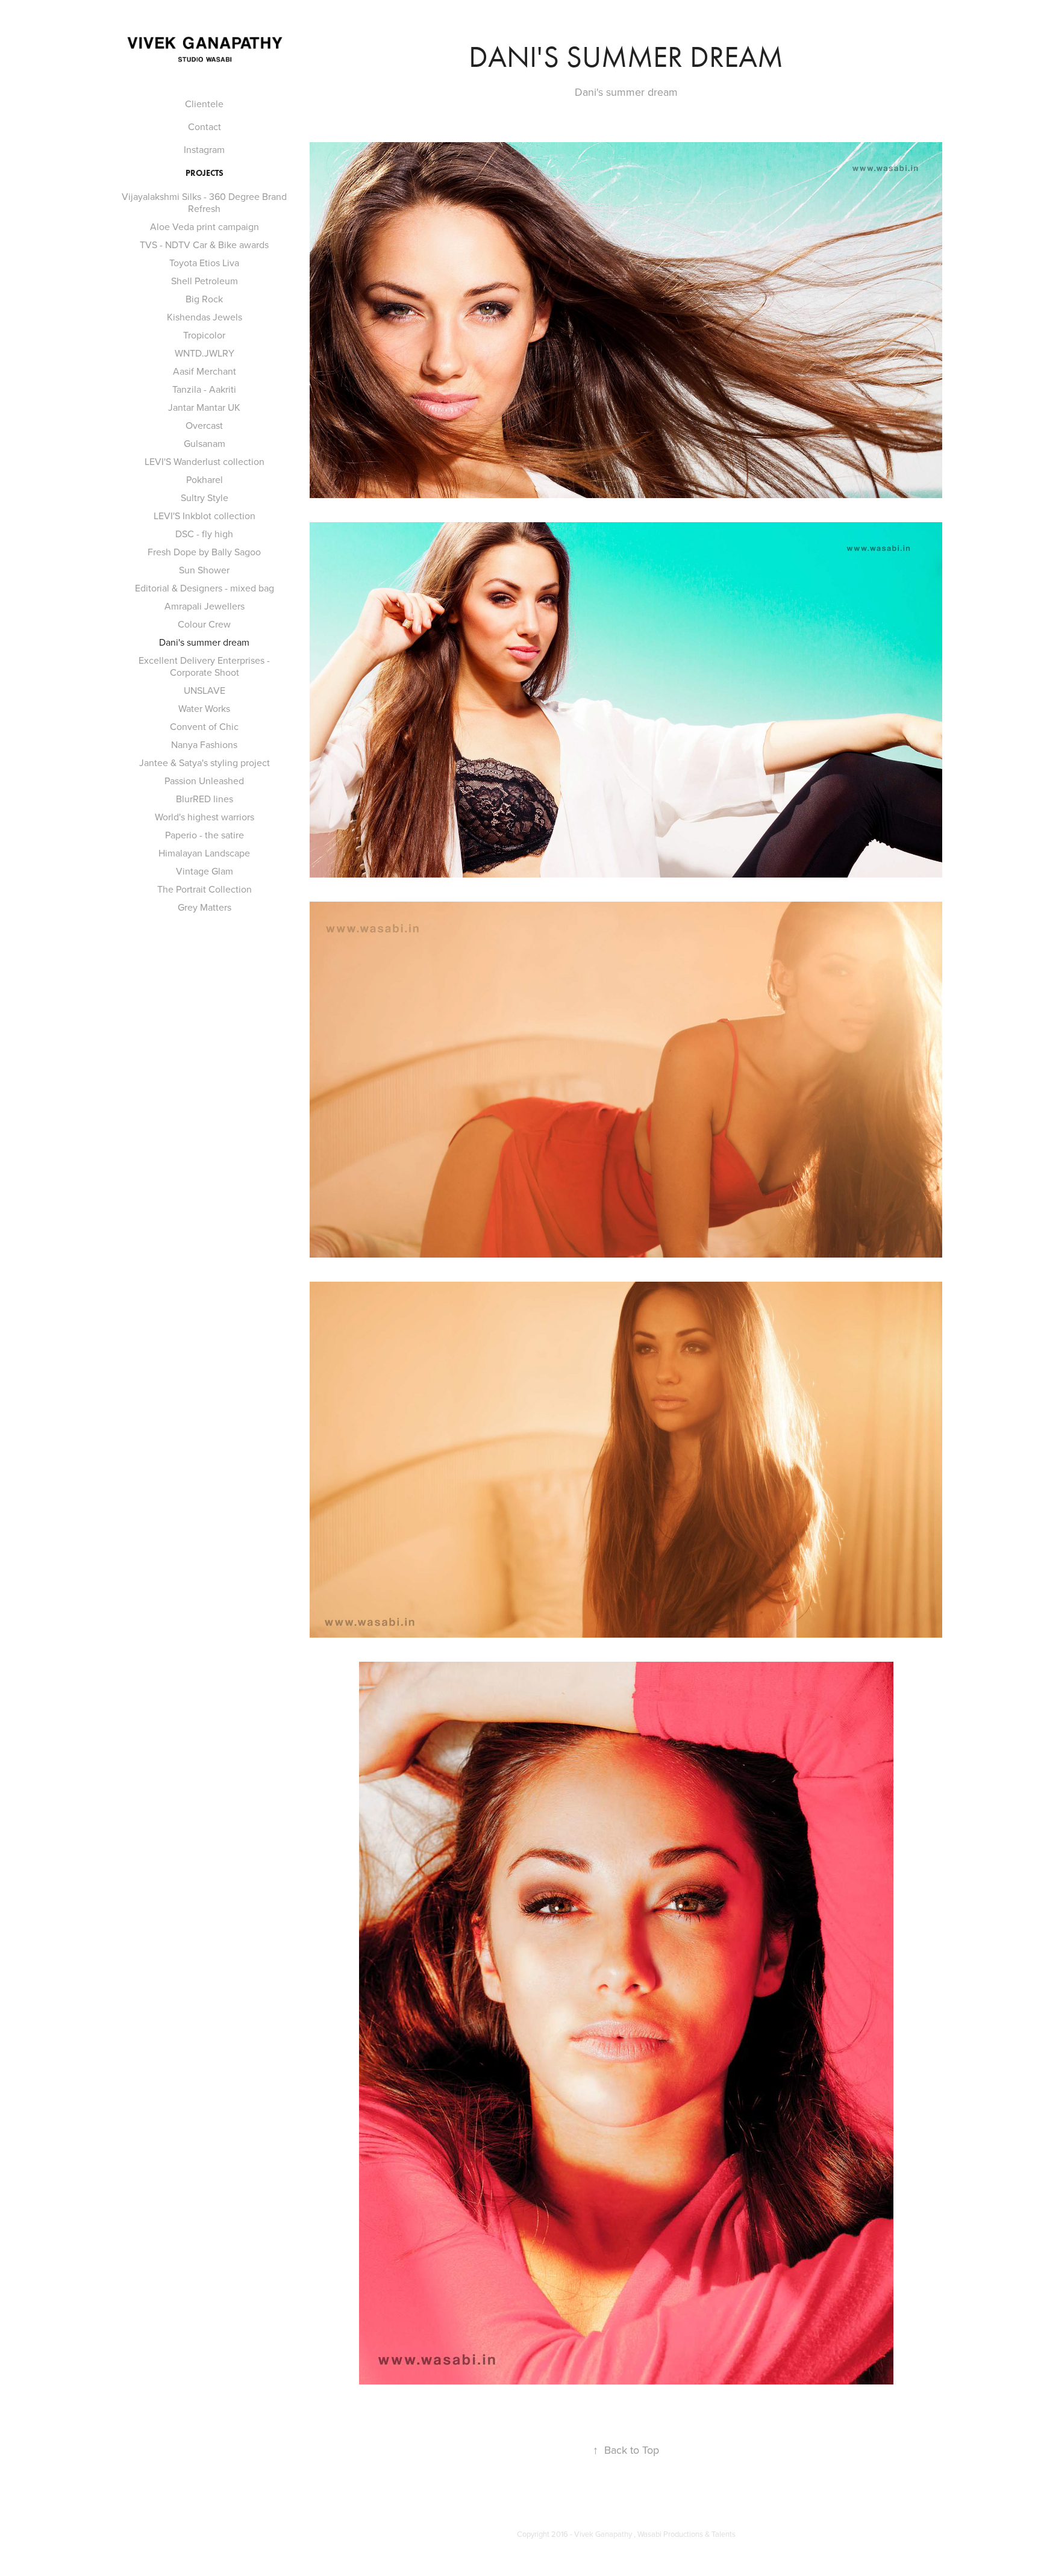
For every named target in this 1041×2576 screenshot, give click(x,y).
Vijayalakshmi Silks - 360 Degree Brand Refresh (204, 202)
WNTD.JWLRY (205, 353)
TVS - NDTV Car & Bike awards (204, 245)
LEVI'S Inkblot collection (205, 516)
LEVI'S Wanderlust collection (205, 461)
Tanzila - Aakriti (204, 389)
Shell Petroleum (205, 281)
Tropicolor (204, 335)
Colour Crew (204, 624)
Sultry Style (205, 497)
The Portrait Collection (205, 889)
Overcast (204, 425)
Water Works (204, 708)
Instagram (204, 149)
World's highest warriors (205, 817)
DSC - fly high (204, 534)
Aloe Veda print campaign (205, 226)
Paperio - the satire (205, 835)
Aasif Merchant (205, 371)
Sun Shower (204, 570)
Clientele (204, 104)
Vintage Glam (205, 871)
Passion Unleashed (204, 781)
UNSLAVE (205, 690)
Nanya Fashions (204, 744)
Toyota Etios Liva (204, 263)
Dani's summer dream (204, 642)
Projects (205, 173)
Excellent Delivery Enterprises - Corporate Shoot (204, 666)
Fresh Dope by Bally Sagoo (204, 552)
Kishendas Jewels (205, 317)
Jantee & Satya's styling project (205, 763)
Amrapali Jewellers (205, 606)
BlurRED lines (205, 799)
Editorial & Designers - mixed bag (205, 588)
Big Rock (204, 299)
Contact (205, 126)
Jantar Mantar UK (204, 407)
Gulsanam (205, 443)
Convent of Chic (204, 726)
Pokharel (205, 479)
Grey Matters (205, 907)
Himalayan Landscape (204, 853)
